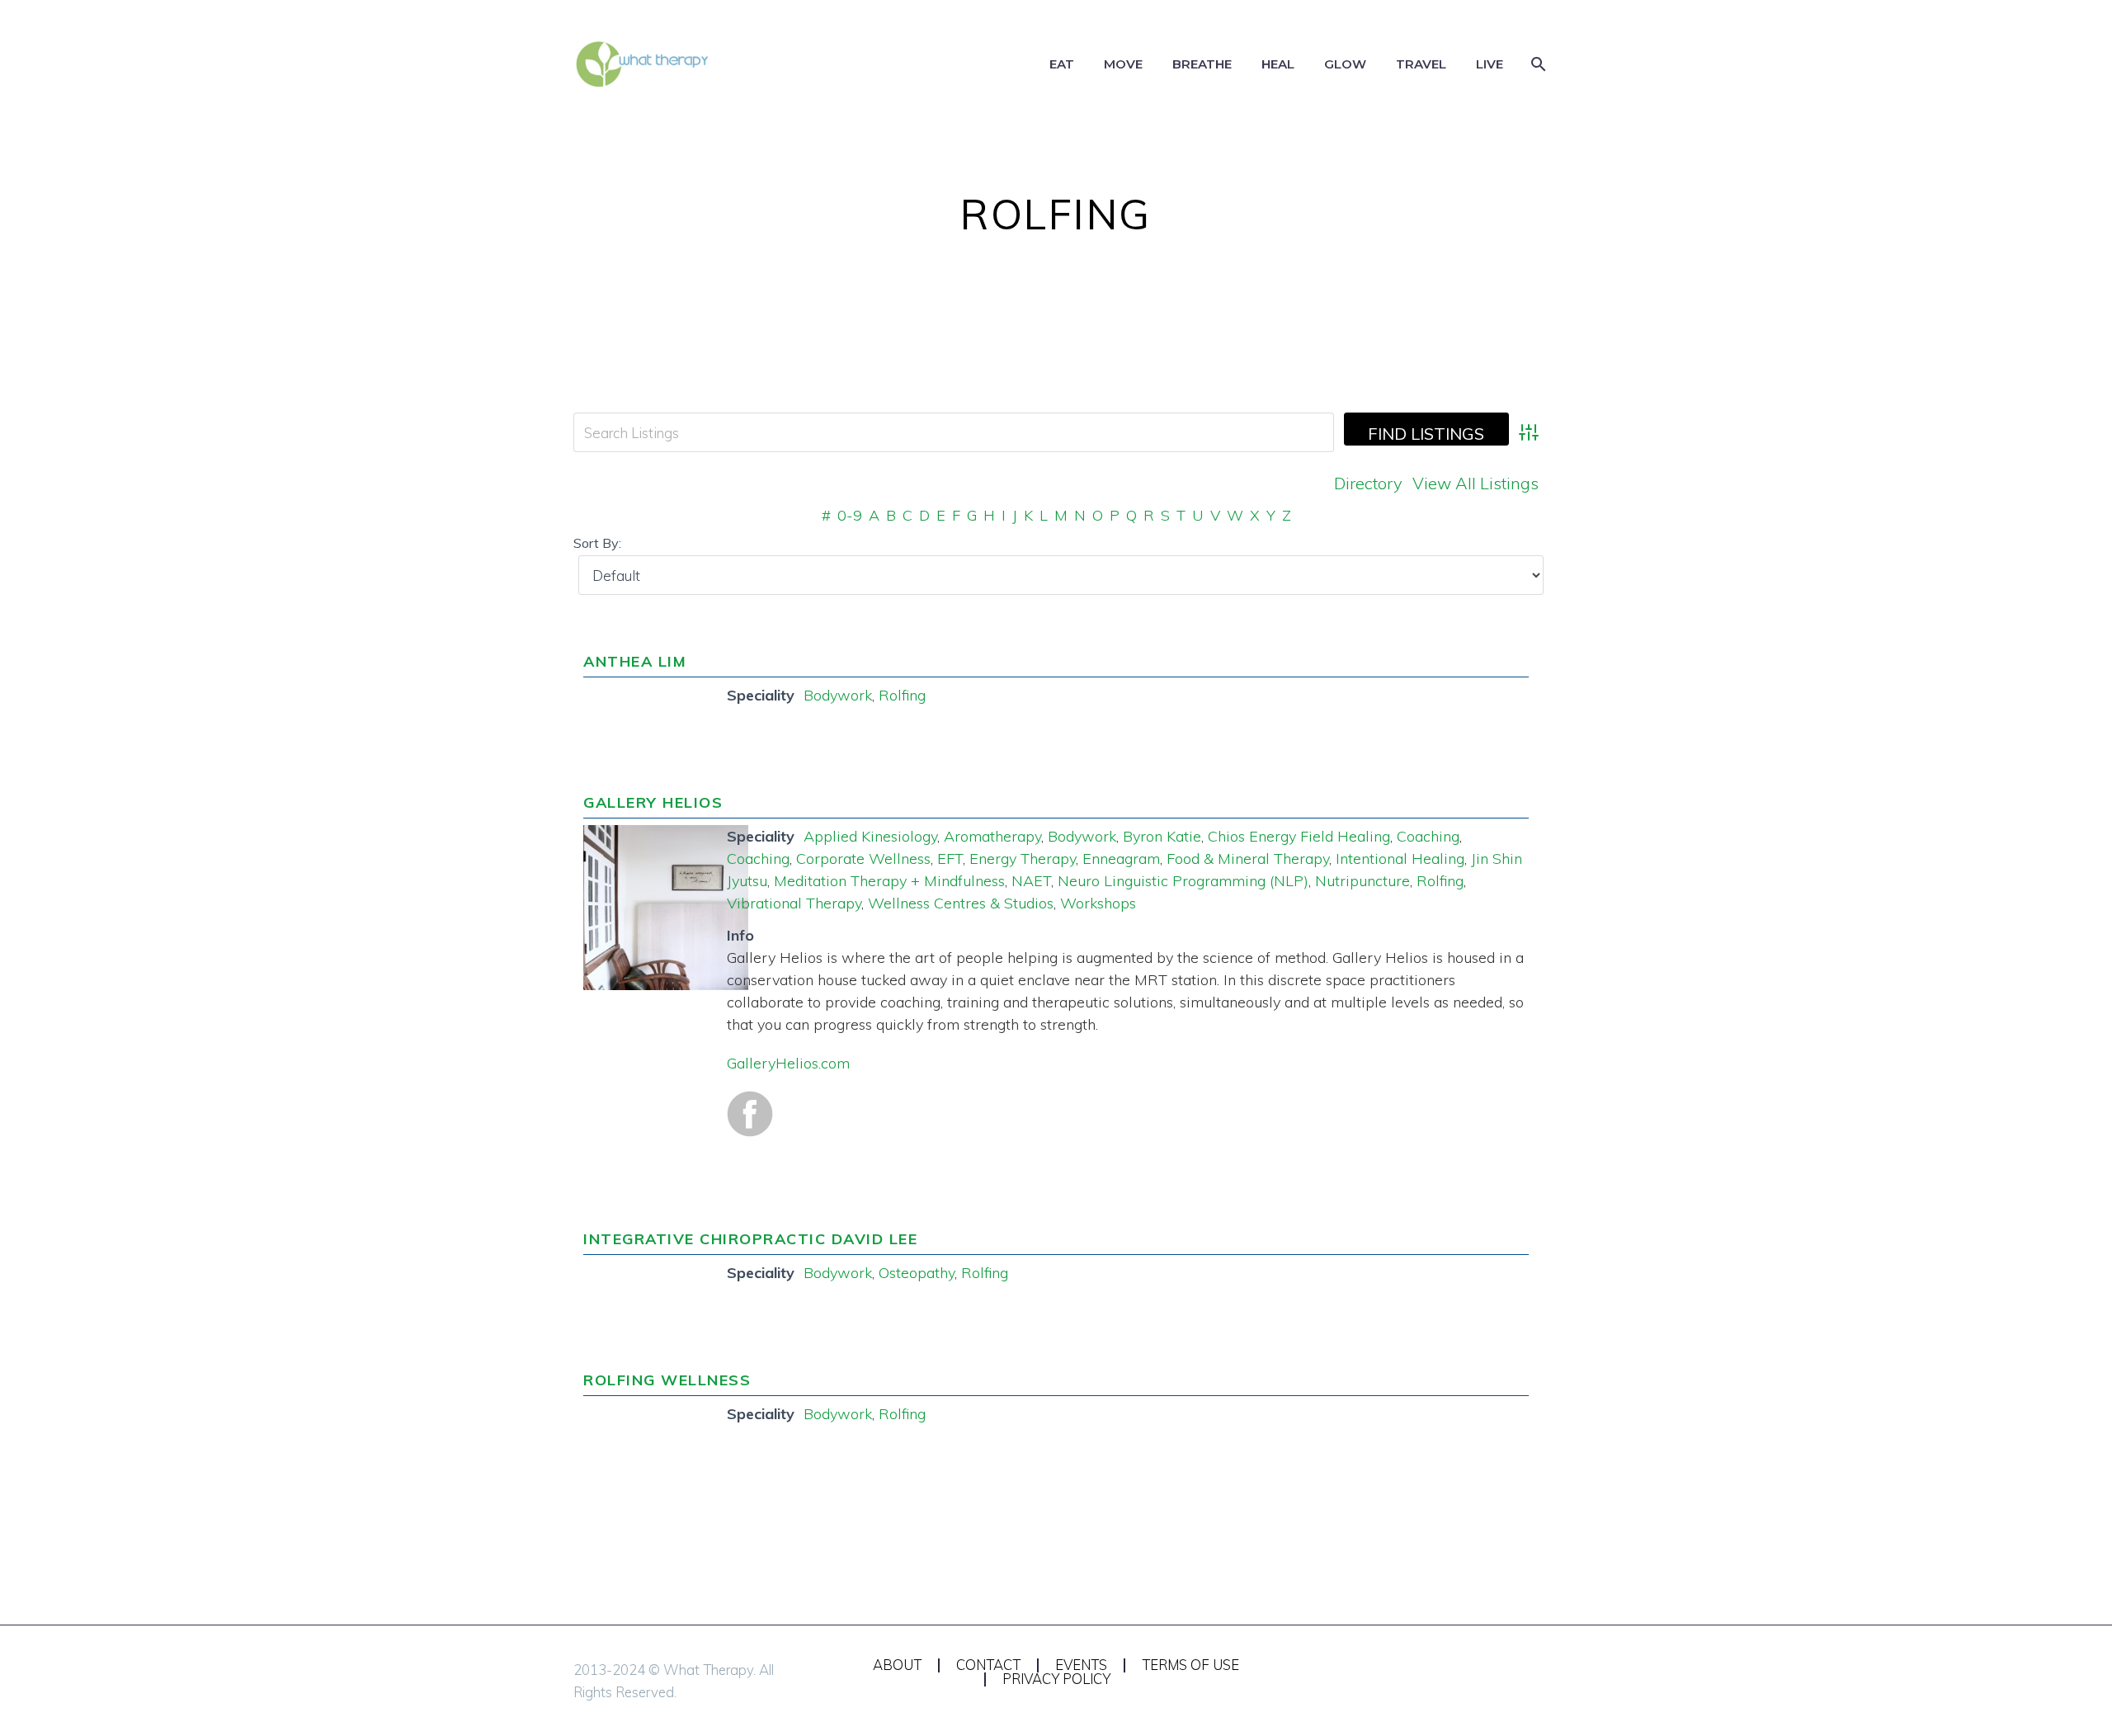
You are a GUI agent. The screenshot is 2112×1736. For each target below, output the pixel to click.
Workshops (1098, 903)
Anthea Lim (635, 661)
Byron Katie (1162, 836)
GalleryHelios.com (788, 1063)
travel (1421, 64)
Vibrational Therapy (794, 903)
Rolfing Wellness (667, 1380)
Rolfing (902, 695)
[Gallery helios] (666, 906)
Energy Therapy (1023, 859)
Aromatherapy (992, 836)
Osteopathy (917, 1273)
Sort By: (597, 543)
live (1490, 64)
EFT (950, 859)
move (1123, 64)
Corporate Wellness (863, 859)
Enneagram (1121, 859)
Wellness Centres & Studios (961, 903)
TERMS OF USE (1190, 1665)
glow (1345, 64)
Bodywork (838, 695)
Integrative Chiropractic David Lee (750, 1239)
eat (1062, 64)
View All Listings (1476, 483)
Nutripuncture (1362, 881)
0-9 (850, 515)
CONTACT (988, 1665)
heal (1278, 64)
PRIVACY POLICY (1056, 1679)
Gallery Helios (653, 802)
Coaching (1428, 836)
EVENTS (1081, 1665)
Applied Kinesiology (870, 836)
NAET (1031, 881)
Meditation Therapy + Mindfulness (889, 881)
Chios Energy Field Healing (1299, 836)
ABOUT (897, 1665)
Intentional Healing (1400, 859)
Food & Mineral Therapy (1248, 859)
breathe (1202, 64)
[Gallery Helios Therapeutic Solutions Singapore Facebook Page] (750, 1112)
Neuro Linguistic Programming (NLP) (1183, 881)
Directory (1368, 483)
